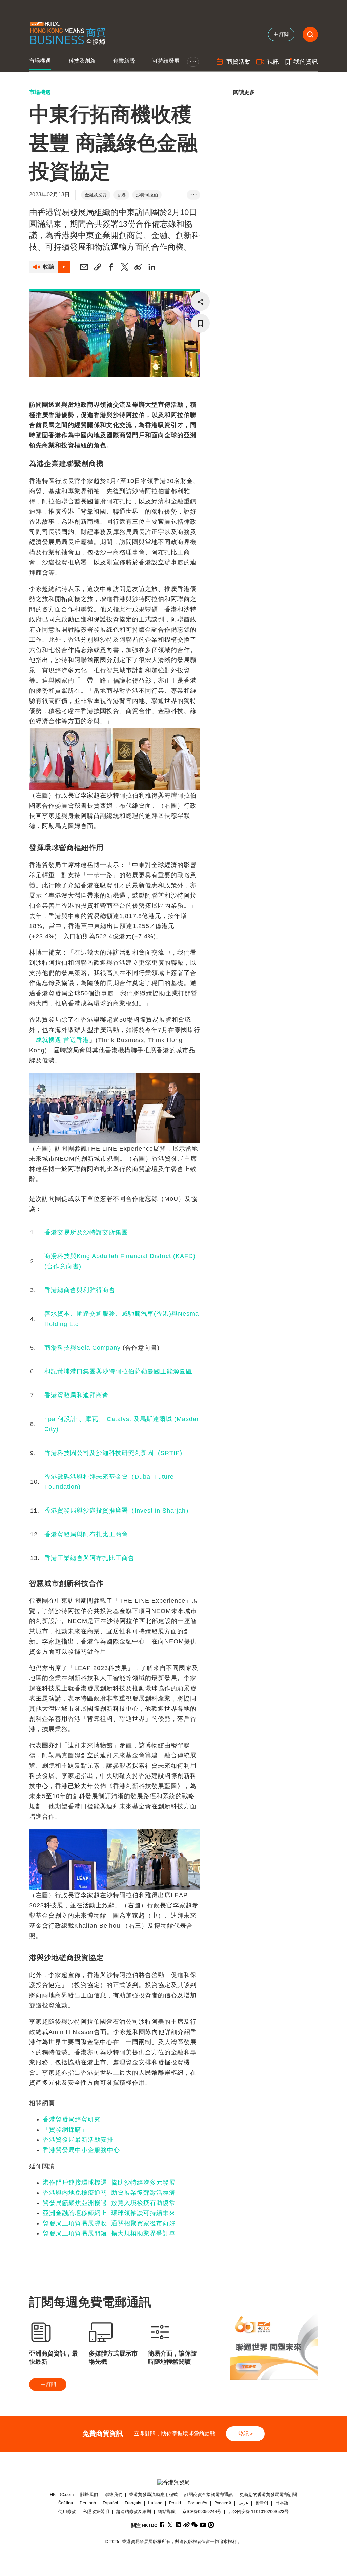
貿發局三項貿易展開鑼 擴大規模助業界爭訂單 (109, 2233)
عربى (243, 2503)
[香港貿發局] (174, 2482)
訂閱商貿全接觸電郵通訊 (209, 2494)
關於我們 (89, 2494)
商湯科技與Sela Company (84, 1348)
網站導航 (167, 2511)
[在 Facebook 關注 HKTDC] (162, 2525)
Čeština (66, 2503)
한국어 (262, 2503)
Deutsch (88, 2503)
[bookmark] (200, 323)
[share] (200, 302)
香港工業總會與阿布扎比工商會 (89, 1558)
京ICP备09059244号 (202, 2511)
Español (110, 2503)
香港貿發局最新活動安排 (78, 2140)
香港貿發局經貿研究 (72, 2119)
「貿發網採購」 (65, 2130)
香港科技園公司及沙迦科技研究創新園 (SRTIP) (113, 1453)
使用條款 (67, 2511)
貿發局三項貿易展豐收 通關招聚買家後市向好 (109, 2223)
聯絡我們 (114, 2494)
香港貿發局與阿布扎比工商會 (86, 1534)
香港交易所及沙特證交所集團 (86, 1232)
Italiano (155, 2503)
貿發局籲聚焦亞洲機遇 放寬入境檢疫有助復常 (109, 2203)
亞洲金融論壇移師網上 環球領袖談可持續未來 (109, 2213)
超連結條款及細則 (134, 2511)
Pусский (223, 2503)
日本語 (282, 2503)
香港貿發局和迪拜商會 (77, 1395)
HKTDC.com (62, 2494)
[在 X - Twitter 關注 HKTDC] (170, 2525)
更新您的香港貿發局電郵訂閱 (268, 2494)
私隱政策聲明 (96, 2511)
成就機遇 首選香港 (62, 1040)
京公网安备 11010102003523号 (258, 2511)
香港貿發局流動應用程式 (153, 2494)
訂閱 (51, 2384)
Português (198, 2503)
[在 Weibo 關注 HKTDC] (187, 2525)
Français (133, 2503)
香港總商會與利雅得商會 (80, 1290)
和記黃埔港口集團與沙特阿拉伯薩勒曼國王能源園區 (118, 1371)
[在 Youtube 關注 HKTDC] (203, 2525)
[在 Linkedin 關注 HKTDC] (178, 2525)
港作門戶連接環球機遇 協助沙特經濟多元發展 (109, 2183)
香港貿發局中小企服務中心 (81, 2150)
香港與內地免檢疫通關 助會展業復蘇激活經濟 (109, 2193)
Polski (175, 2503)
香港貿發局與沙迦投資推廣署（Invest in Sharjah (118, 1511)
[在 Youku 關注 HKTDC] (211, 2525)
